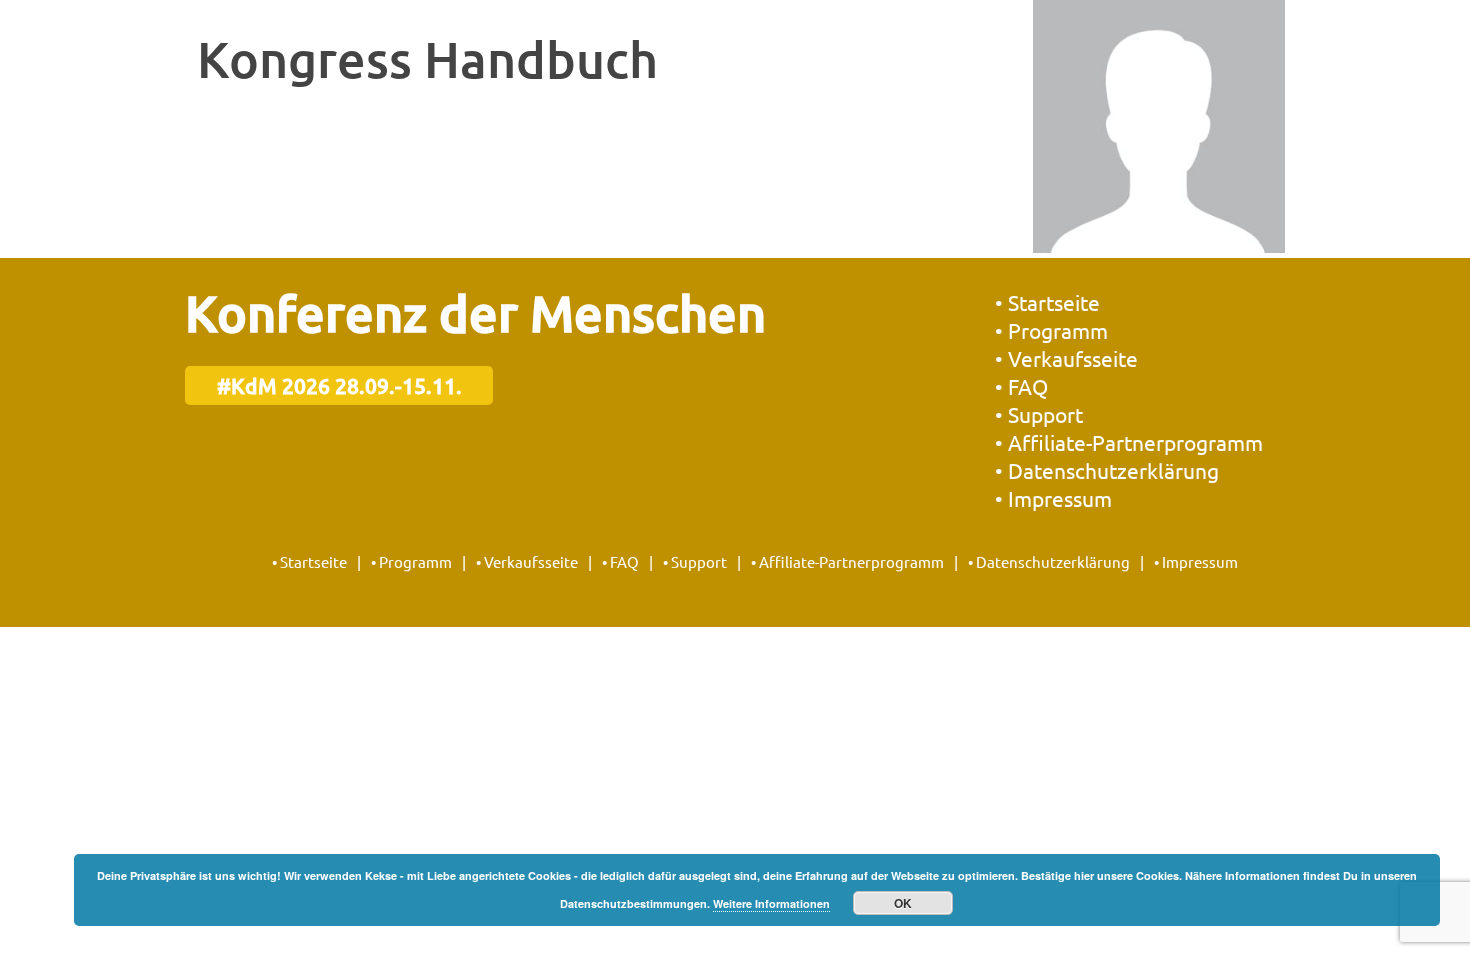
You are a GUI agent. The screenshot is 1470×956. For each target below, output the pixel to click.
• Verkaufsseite (1066, 358)
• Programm (1051, 330)
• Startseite (1047, 302)
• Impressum (1053, 498)
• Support (1039, 414)
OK (903, 903)
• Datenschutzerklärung (1107, 470)
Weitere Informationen (771, 903)
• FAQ (1021, 386)
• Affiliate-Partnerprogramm (1129, 442)
